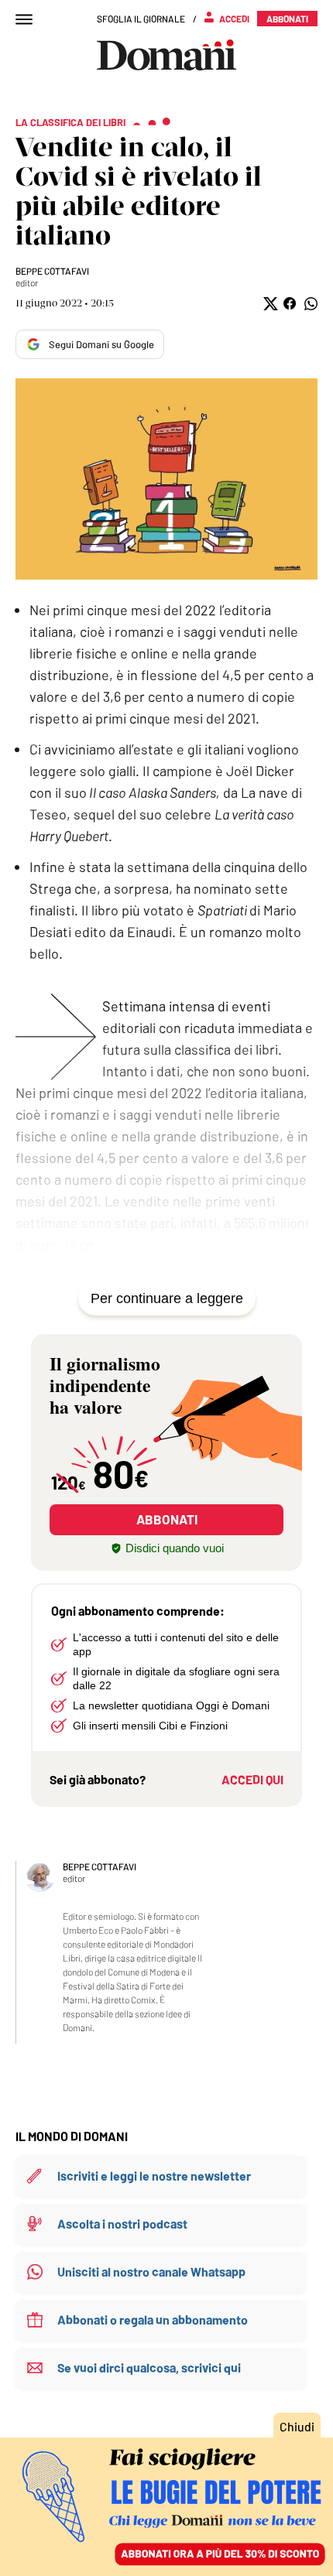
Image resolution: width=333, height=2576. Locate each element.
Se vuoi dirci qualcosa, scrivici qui (149, 2367)
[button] (269, 304)
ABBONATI (167, 1519)
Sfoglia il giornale (141, 19)
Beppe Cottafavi (52, 271)
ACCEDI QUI (252, 1779)
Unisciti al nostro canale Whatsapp (151, 2272)
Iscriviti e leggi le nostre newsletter (154, 2176)
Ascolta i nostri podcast (122, 2224)
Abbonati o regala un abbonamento (153, 2319)
